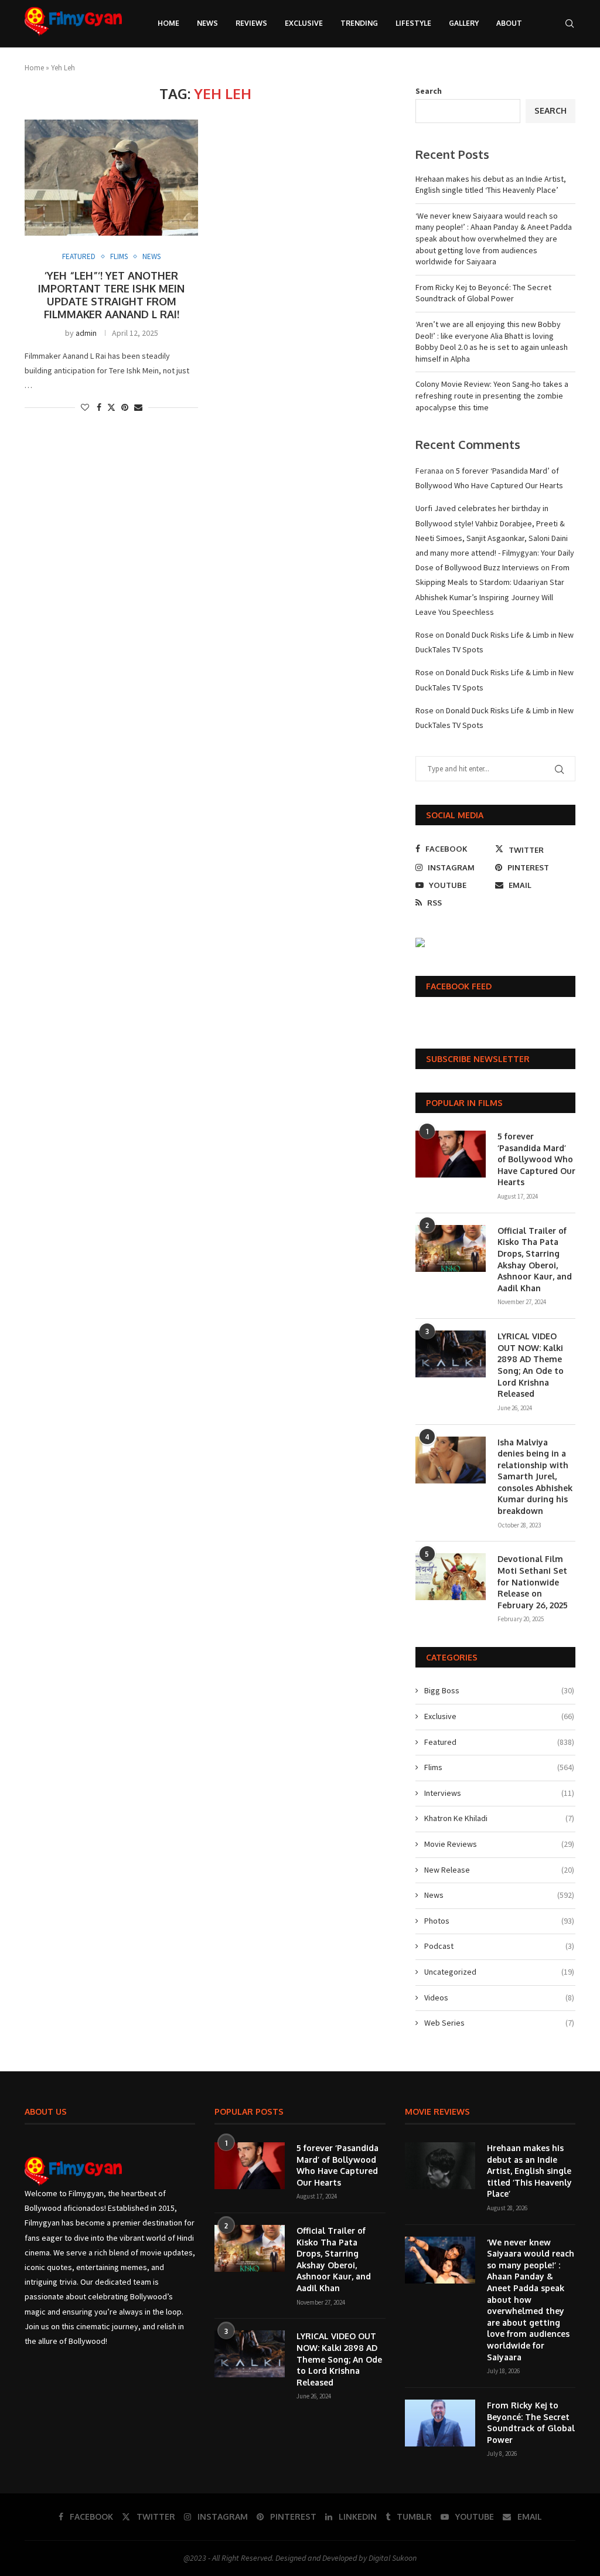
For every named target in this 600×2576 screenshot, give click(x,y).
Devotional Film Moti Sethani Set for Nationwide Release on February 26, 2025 (533, 1582)
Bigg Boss (499, 1690)
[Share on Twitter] (111, 407)
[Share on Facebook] (99, 407)
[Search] (570, 23)
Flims (499, 1767)
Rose (425, 635)
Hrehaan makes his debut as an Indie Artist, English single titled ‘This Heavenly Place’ (491, 185)
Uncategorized (499, 1972)
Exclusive (304, 23)
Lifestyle (413, 23)
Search (429, 91)
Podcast (499, 1946)
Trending (359, 23)
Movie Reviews (499, 1844)
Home (168, 23)
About (509, 23)
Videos (499, 1997)
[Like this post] (85, 407)
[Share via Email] (138, 407)
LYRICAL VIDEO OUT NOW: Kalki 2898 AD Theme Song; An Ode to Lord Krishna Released (531, 1365)
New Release (499, 1870)
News (207, 23)
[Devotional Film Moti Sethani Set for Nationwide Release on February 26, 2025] (451, 1577)
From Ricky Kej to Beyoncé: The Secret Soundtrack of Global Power (483, 293)
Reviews (251, 23)
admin (86, 333)
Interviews (499, 1793)
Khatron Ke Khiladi (499, 1818)
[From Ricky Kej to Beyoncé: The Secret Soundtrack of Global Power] (440, 2423)
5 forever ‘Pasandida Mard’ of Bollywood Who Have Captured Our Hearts (536, 1159)
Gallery (464, 23)
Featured (499, 1742)
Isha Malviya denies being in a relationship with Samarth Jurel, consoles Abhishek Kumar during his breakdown (535, 1477)
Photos (499, 1921)
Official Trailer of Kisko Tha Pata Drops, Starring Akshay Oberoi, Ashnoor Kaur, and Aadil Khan (535, 1259)
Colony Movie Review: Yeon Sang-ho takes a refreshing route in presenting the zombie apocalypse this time (492, 395)
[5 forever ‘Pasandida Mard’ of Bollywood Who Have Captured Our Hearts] (451, 1154)
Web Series (499, 2023)
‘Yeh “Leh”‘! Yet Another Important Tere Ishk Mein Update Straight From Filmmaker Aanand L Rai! (111, 295)
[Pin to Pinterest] (125, 407)
